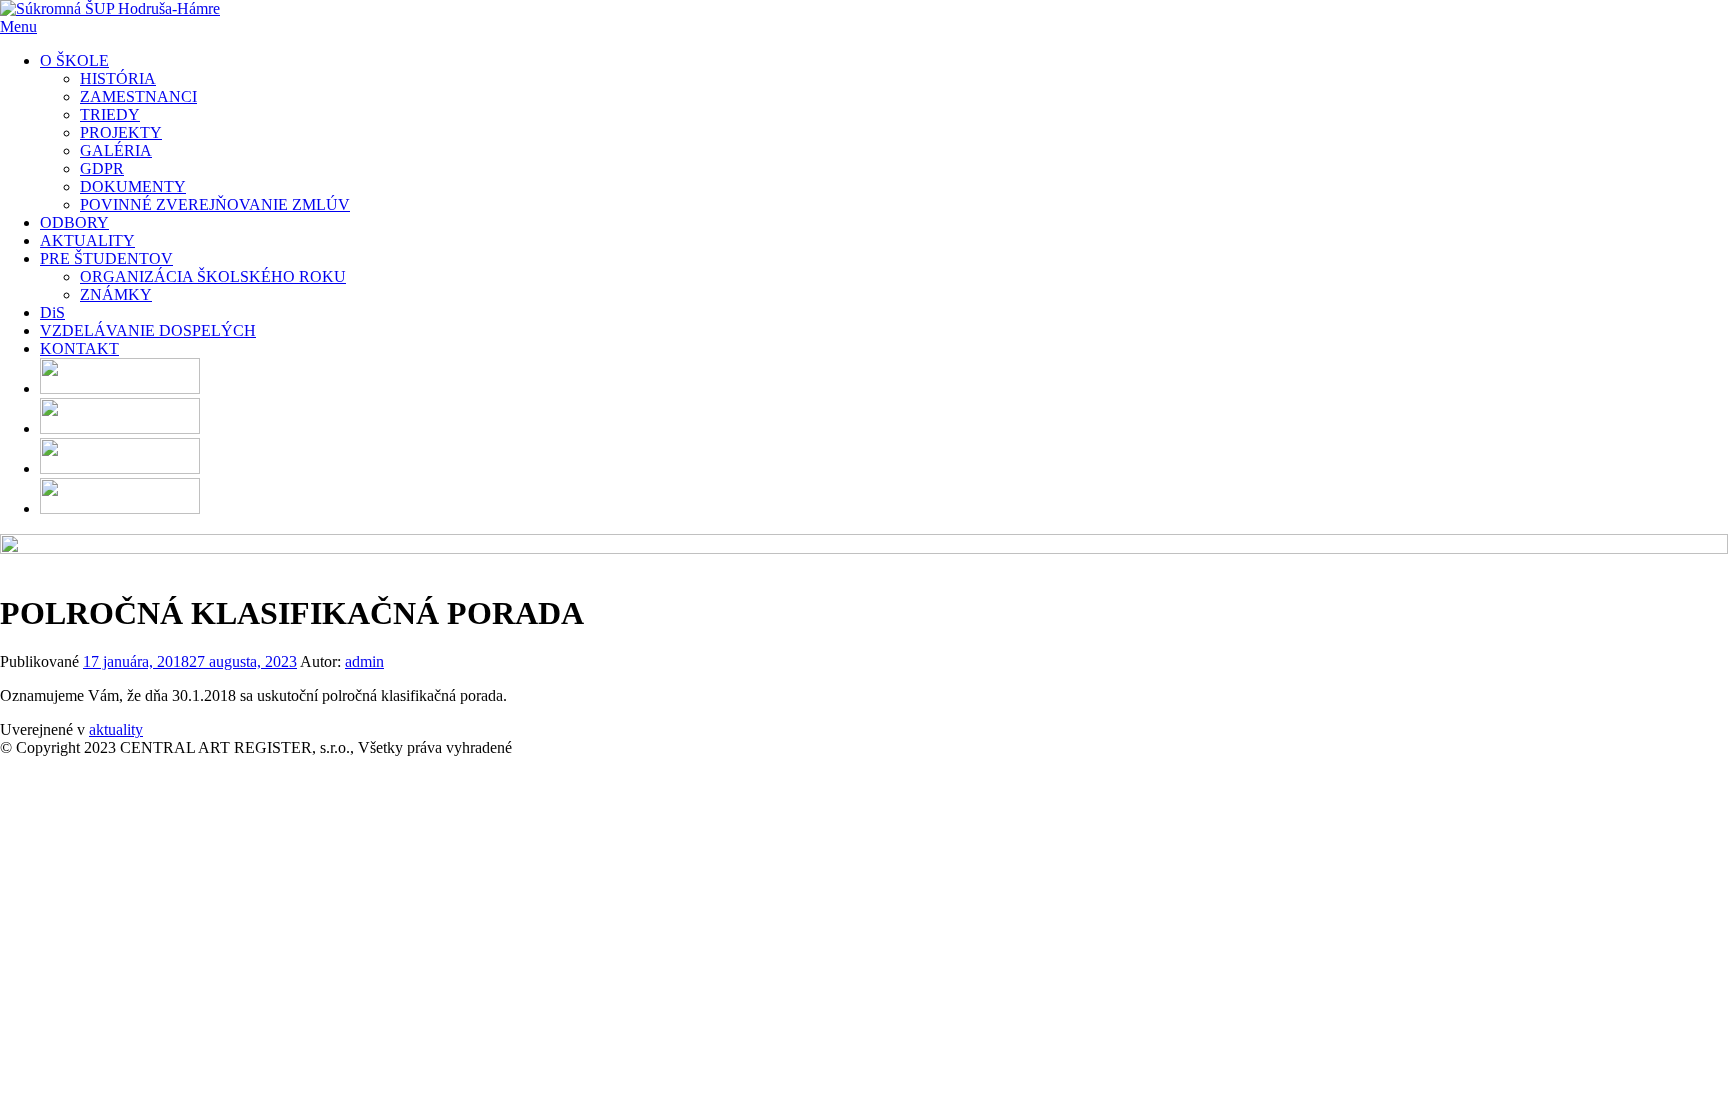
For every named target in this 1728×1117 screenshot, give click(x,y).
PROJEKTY (121, 132)
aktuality (116, 729)
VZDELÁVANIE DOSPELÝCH (148, 330)
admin (364, 661)
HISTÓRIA (118, 78)
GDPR (102, 168)
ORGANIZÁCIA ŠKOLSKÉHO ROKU (213, 276)
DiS (52, 312)
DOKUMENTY (133, 186)
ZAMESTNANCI (138, 96)
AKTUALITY (87, 240)
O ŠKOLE (74, 60)
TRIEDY (110, 114)
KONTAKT (79, 348)
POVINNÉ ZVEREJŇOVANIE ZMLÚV (215, 204)
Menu (18, 26)
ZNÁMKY (116, 294)
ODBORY (74, 222)
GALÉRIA (116, 150)
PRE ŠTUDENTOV (106, 258)
